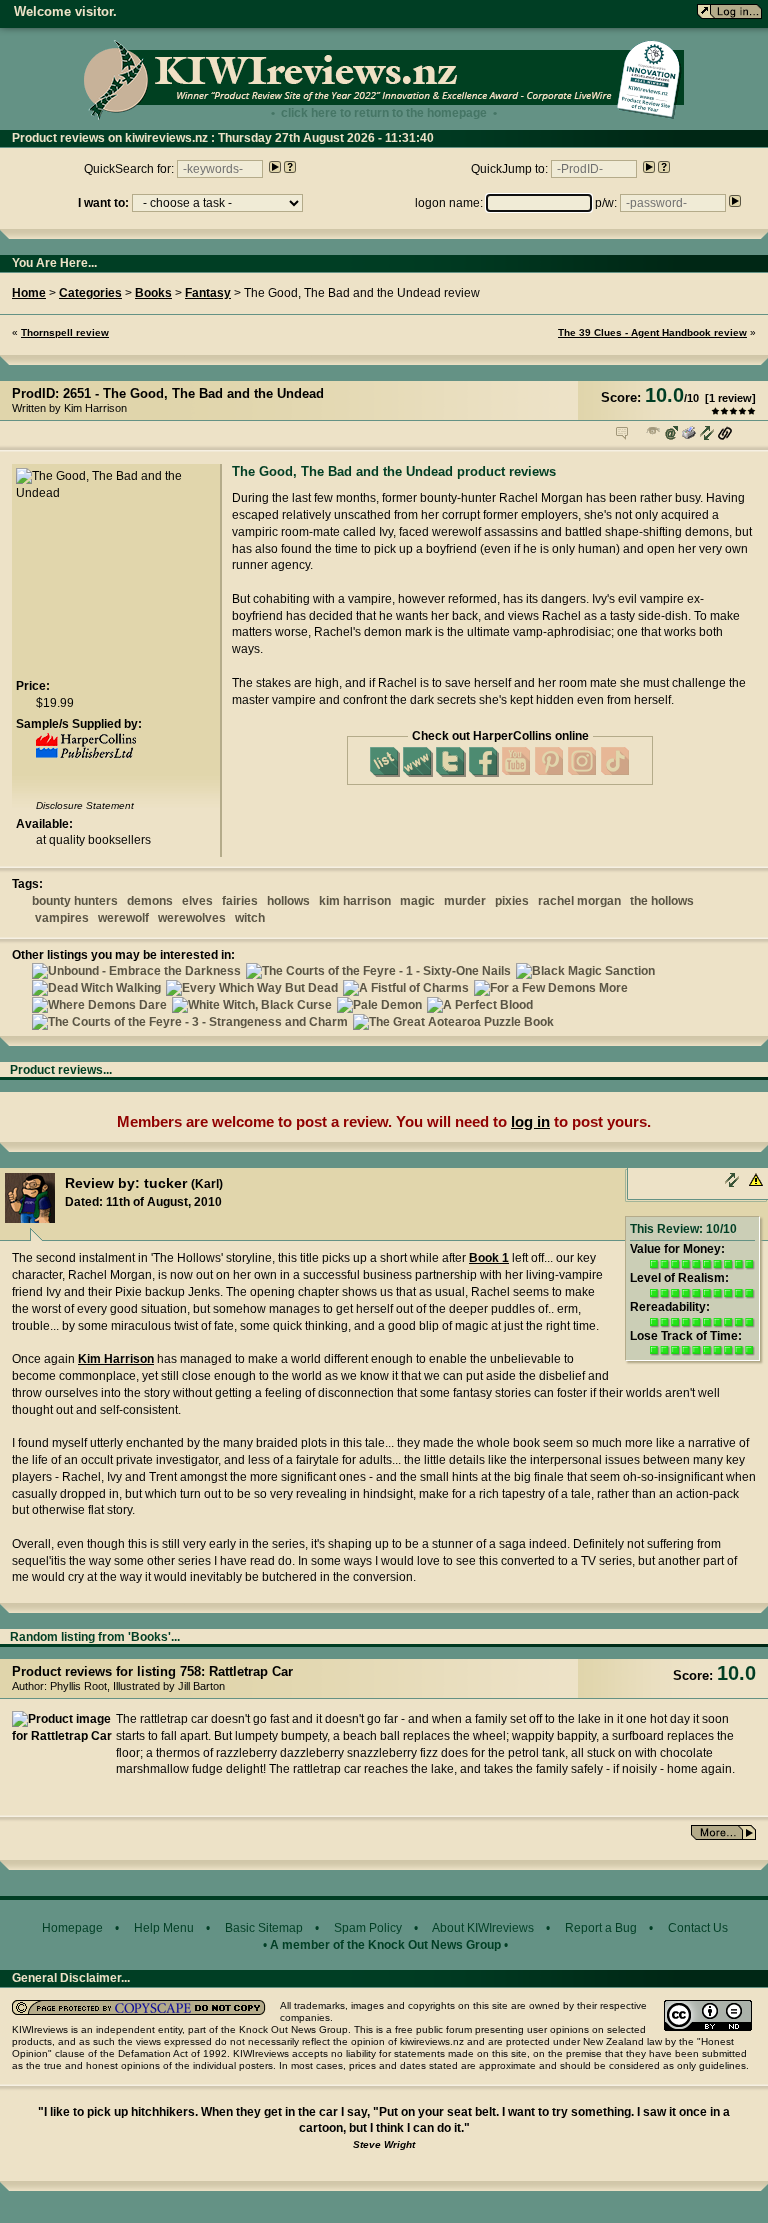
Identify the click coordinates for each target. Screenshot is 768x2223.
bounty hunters (75, 901)
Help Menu (164, 1928)
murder (465, 901)
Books (153, 293)
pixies (512, 901)
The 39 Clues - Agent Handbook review (652, 332)
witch (250, 918)
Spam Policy (368, 1928)
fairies (240, 901)
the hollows (662, 901)
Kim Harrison (116, 1359)
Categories (90, 293)
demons (150, 901)
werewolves (192, 918)
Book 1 (489, 1258)
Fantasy (208, 293)
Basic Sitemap (264, 1928)
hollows (288, 901)
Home (29, 293)
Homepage (72, 1928)
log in (530, 1121)
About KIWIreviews (483, 1928)
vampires (62, 918)
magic (417, 901)
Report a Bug (601, 1928)
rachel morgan (579, 901)
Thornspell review (65, 332)
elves (197, 901)
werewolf (123, 918)
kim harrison (355, 901)
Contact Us (698, 1928)
